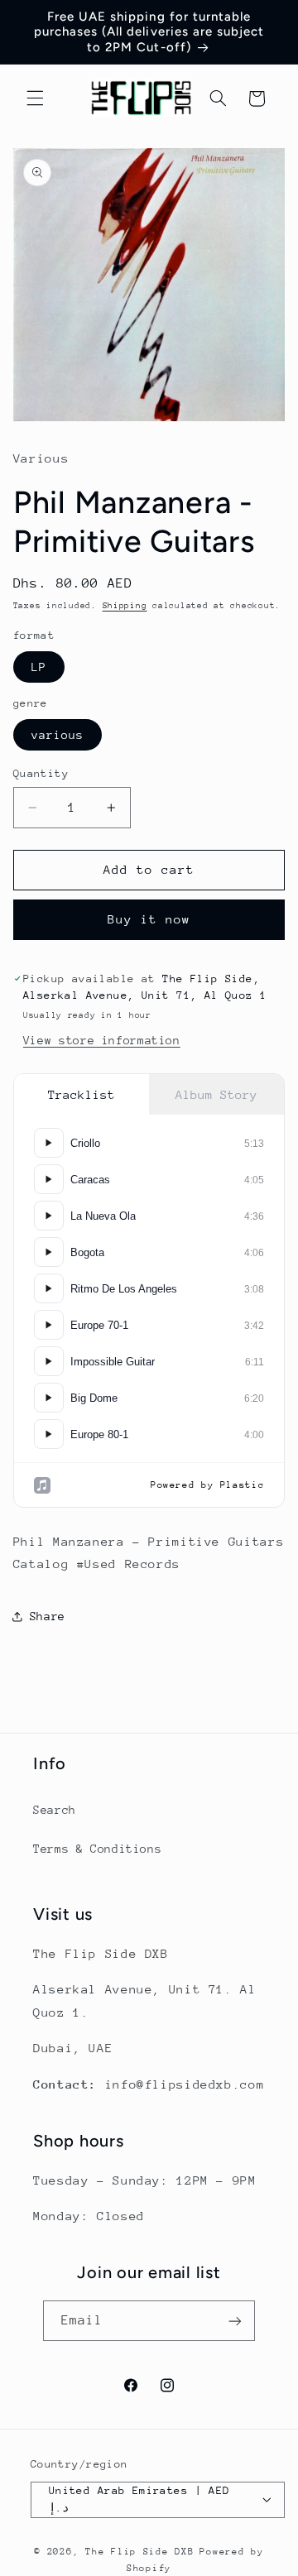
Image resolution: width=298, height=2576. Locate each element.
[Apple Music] (42, 1485)
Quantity (41, 773)
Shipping (125, 606)
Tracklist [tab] (82, 1094)
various (58, 735)
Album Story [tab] (216, 1094)
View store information (102, 1040)
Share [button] (48, 1616)
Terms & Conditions (97, 1849)
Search (55, 1810)
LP (39, 667)
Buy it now (149, 919)
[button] (35, 98)
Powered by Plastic (207, 1485)
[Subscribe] (235, 2321)
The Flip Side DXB (140, 2552)
